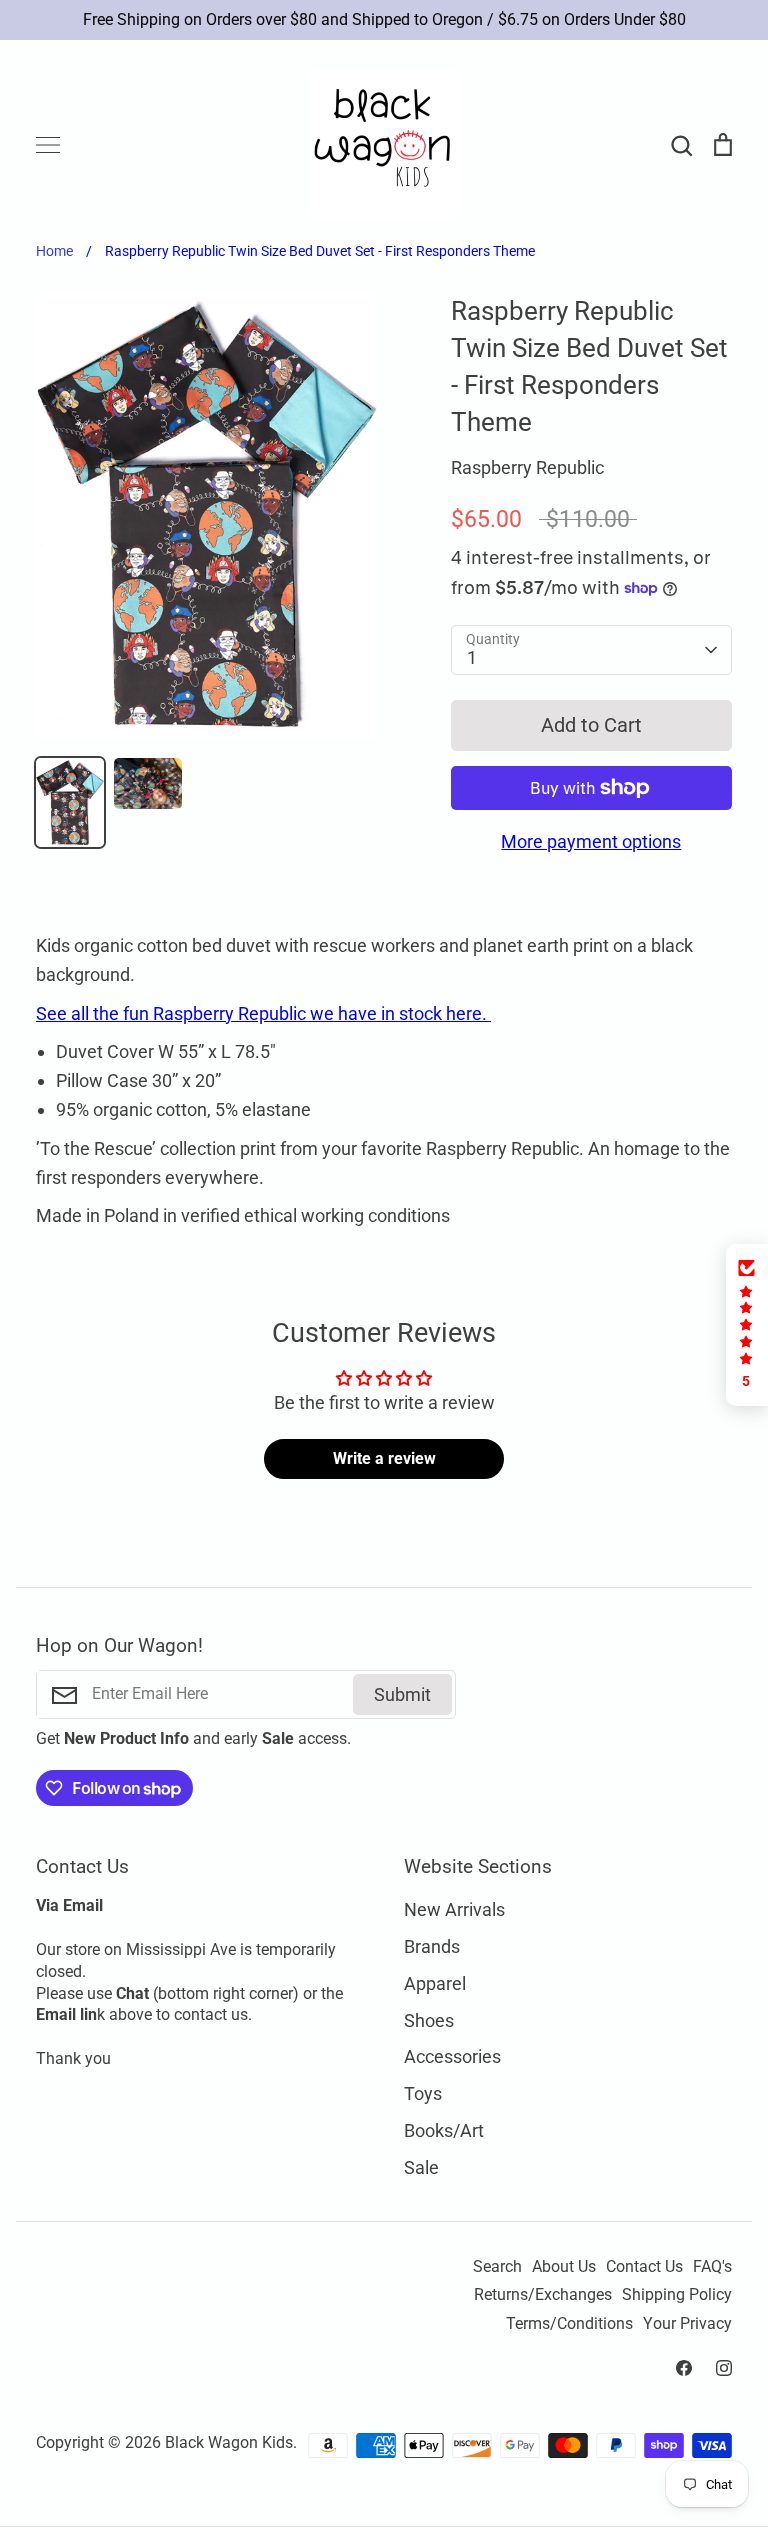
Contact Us (644, 2267)
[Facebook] (684, 2368)
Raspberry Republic (527, 467)
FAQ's (712, 2267)
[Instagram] (724, 2368)
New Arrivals (454, 1909)
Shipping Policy (677, 2295)
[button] (747, 1325)
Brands (432, 1946)
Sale (421, 2167)
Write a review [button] (384, 1458)
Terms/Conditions (569, 2324)
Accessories (452, 2056)
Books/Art (444, 2130)
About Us (564, 2267)
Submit (402, 1694)
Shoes (429, 2020)
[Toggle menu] (48, 145)
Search (497, 2267)
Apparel (435, 1983)
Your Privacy (687, 2324)
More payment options (591, 841)
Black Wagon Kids (229, 2443)
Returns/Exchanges (543, 2295)
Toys (423, 2093)
